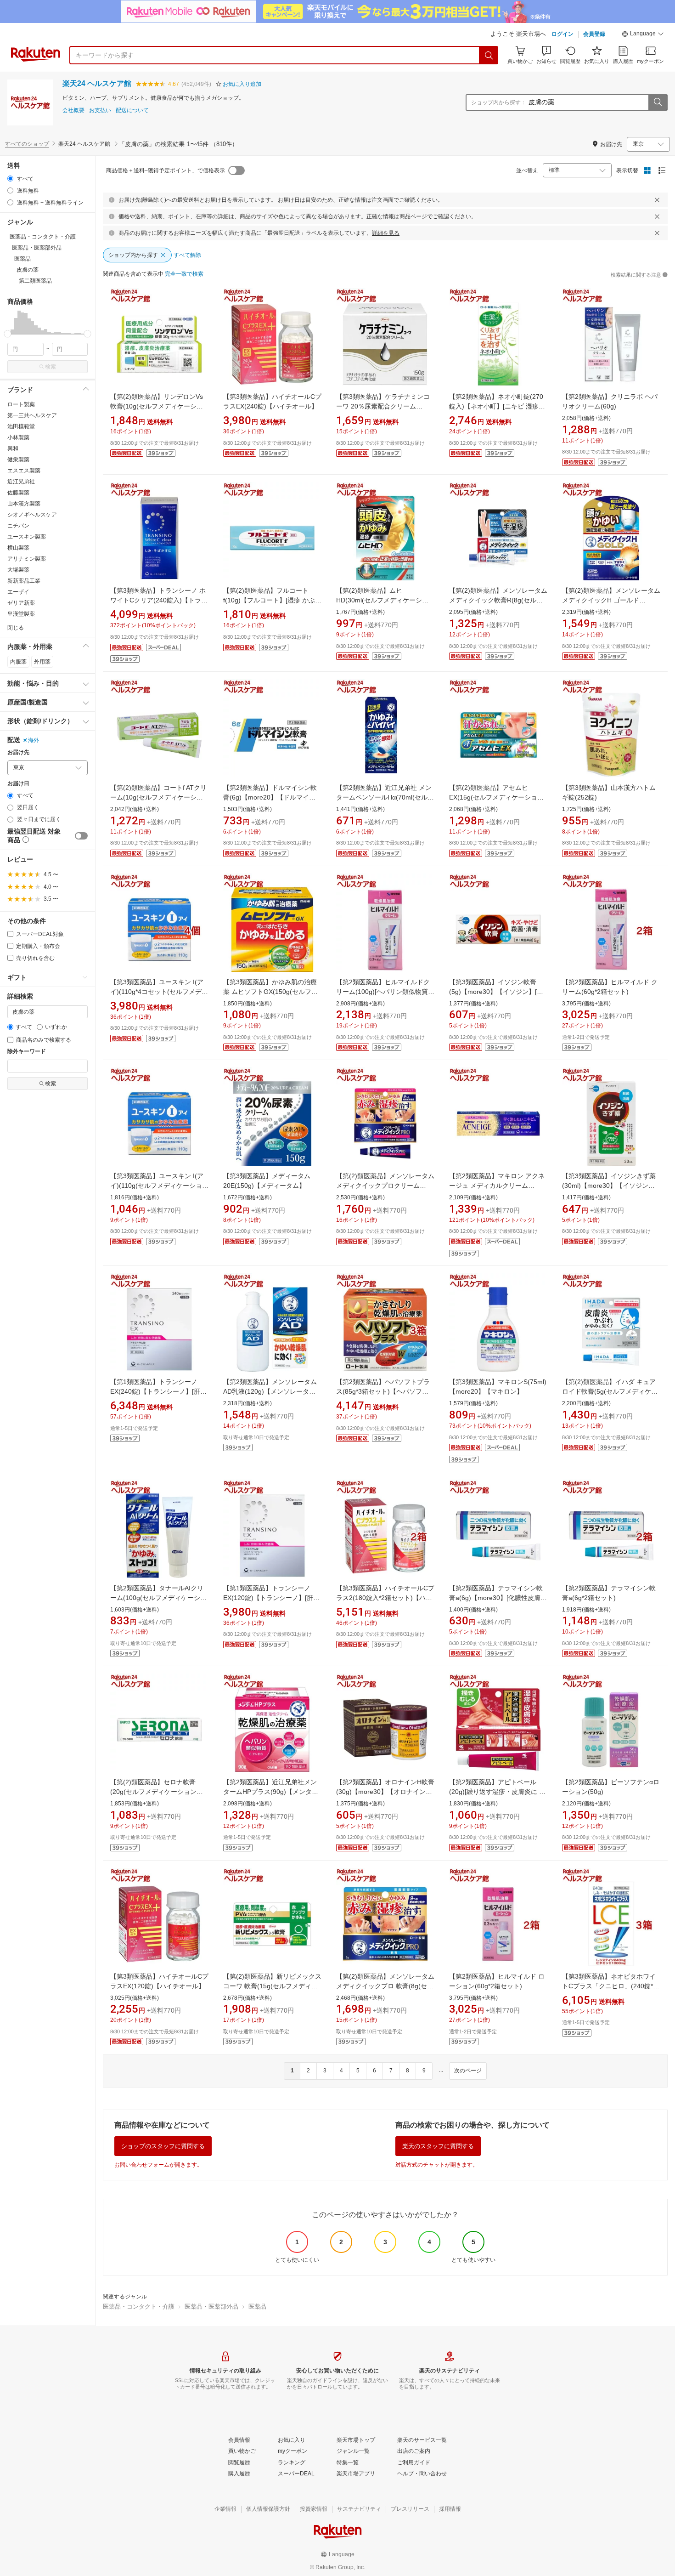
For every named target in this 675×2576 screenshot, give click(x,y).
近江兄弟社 (21, 482)
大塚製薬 (18, 570)
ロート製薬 (21, 404)
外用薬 (42, 662)
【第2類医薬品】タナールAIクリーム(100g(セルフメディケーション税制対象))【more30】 (158, 1598)
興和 (13, 448)
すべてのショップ (27, 144)
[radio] (10, 179)
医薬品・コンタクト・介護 (139, 2306)
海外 (34, 740)
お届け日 (18, 784)
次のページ (468, 2071)
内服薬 (18, 662)
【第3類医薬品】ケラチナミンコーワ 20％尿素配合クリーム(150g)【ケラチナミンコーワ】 (383, 406)
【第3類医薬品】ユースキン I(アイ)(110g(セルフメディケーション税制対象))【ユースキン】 (159, 1186)
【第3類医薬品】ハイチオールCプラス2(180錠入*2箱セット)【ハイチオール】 (385, 1598)
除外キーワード (27, 1052)
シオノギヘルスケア (32, 515)
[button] (643, 35)
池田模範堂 (21, 426)
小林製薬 (18, 437)
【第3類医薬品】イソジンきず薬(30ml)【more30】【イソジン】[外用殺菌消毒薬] (609, 1186)
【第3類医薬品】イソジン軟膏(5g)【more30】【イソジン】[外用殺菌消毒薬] (496, 992)
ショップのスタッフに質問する (163, 2146)
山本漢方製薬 (24, 504)
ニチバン (18, 526)
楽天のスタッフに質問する (438, 2146)
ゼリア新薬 (21, 603)
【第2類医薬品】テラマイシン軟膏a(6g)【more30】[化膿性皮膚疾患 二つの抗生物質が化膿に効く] (498, 1598)
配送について (132, 111)
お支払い (100, 111)
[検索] (489, 55)
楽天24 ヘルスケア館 (97, 83)
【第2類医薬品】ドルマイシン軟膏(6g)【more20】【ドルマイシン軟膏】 (270, 797)
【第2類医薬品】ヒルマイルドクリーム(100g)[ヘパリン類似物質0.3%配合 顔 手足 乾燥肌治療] (383, 992)
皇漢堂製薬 (21, 614)
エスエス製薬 (24, 471)
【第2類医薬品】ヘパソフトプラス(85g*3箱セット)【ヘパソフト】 (383, 1391)
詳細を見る (386, 233)
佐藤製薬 (18, 493)
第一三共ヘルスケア (32, 415)
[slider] (8, 334)
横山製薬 (18, 548)
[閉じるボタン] (657, 200)
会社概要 (73, 111)
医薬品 (257, 2306)
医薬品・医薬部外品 (211, 2306)
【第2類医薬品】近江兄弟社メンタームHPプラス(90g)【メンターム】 (271, 1792)
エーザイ (18, 592)
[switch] (81, 836)
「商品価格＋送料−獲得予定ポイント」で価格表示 (163, 170)
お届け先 (18, 752)
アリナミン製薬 (27, 559)
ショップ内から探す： (499, 102)
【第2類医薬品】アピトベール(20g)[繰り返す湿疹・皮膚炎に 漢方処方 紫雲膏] (497, 1792)
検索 (51, 367)
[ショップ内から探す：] (658, 102)
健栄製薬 (18, 460)
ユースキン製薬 (27, 537)
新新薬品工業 (24, 581)
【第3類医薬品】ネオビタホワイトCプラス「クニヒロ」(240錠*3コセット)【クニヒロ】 (609, 1986)
